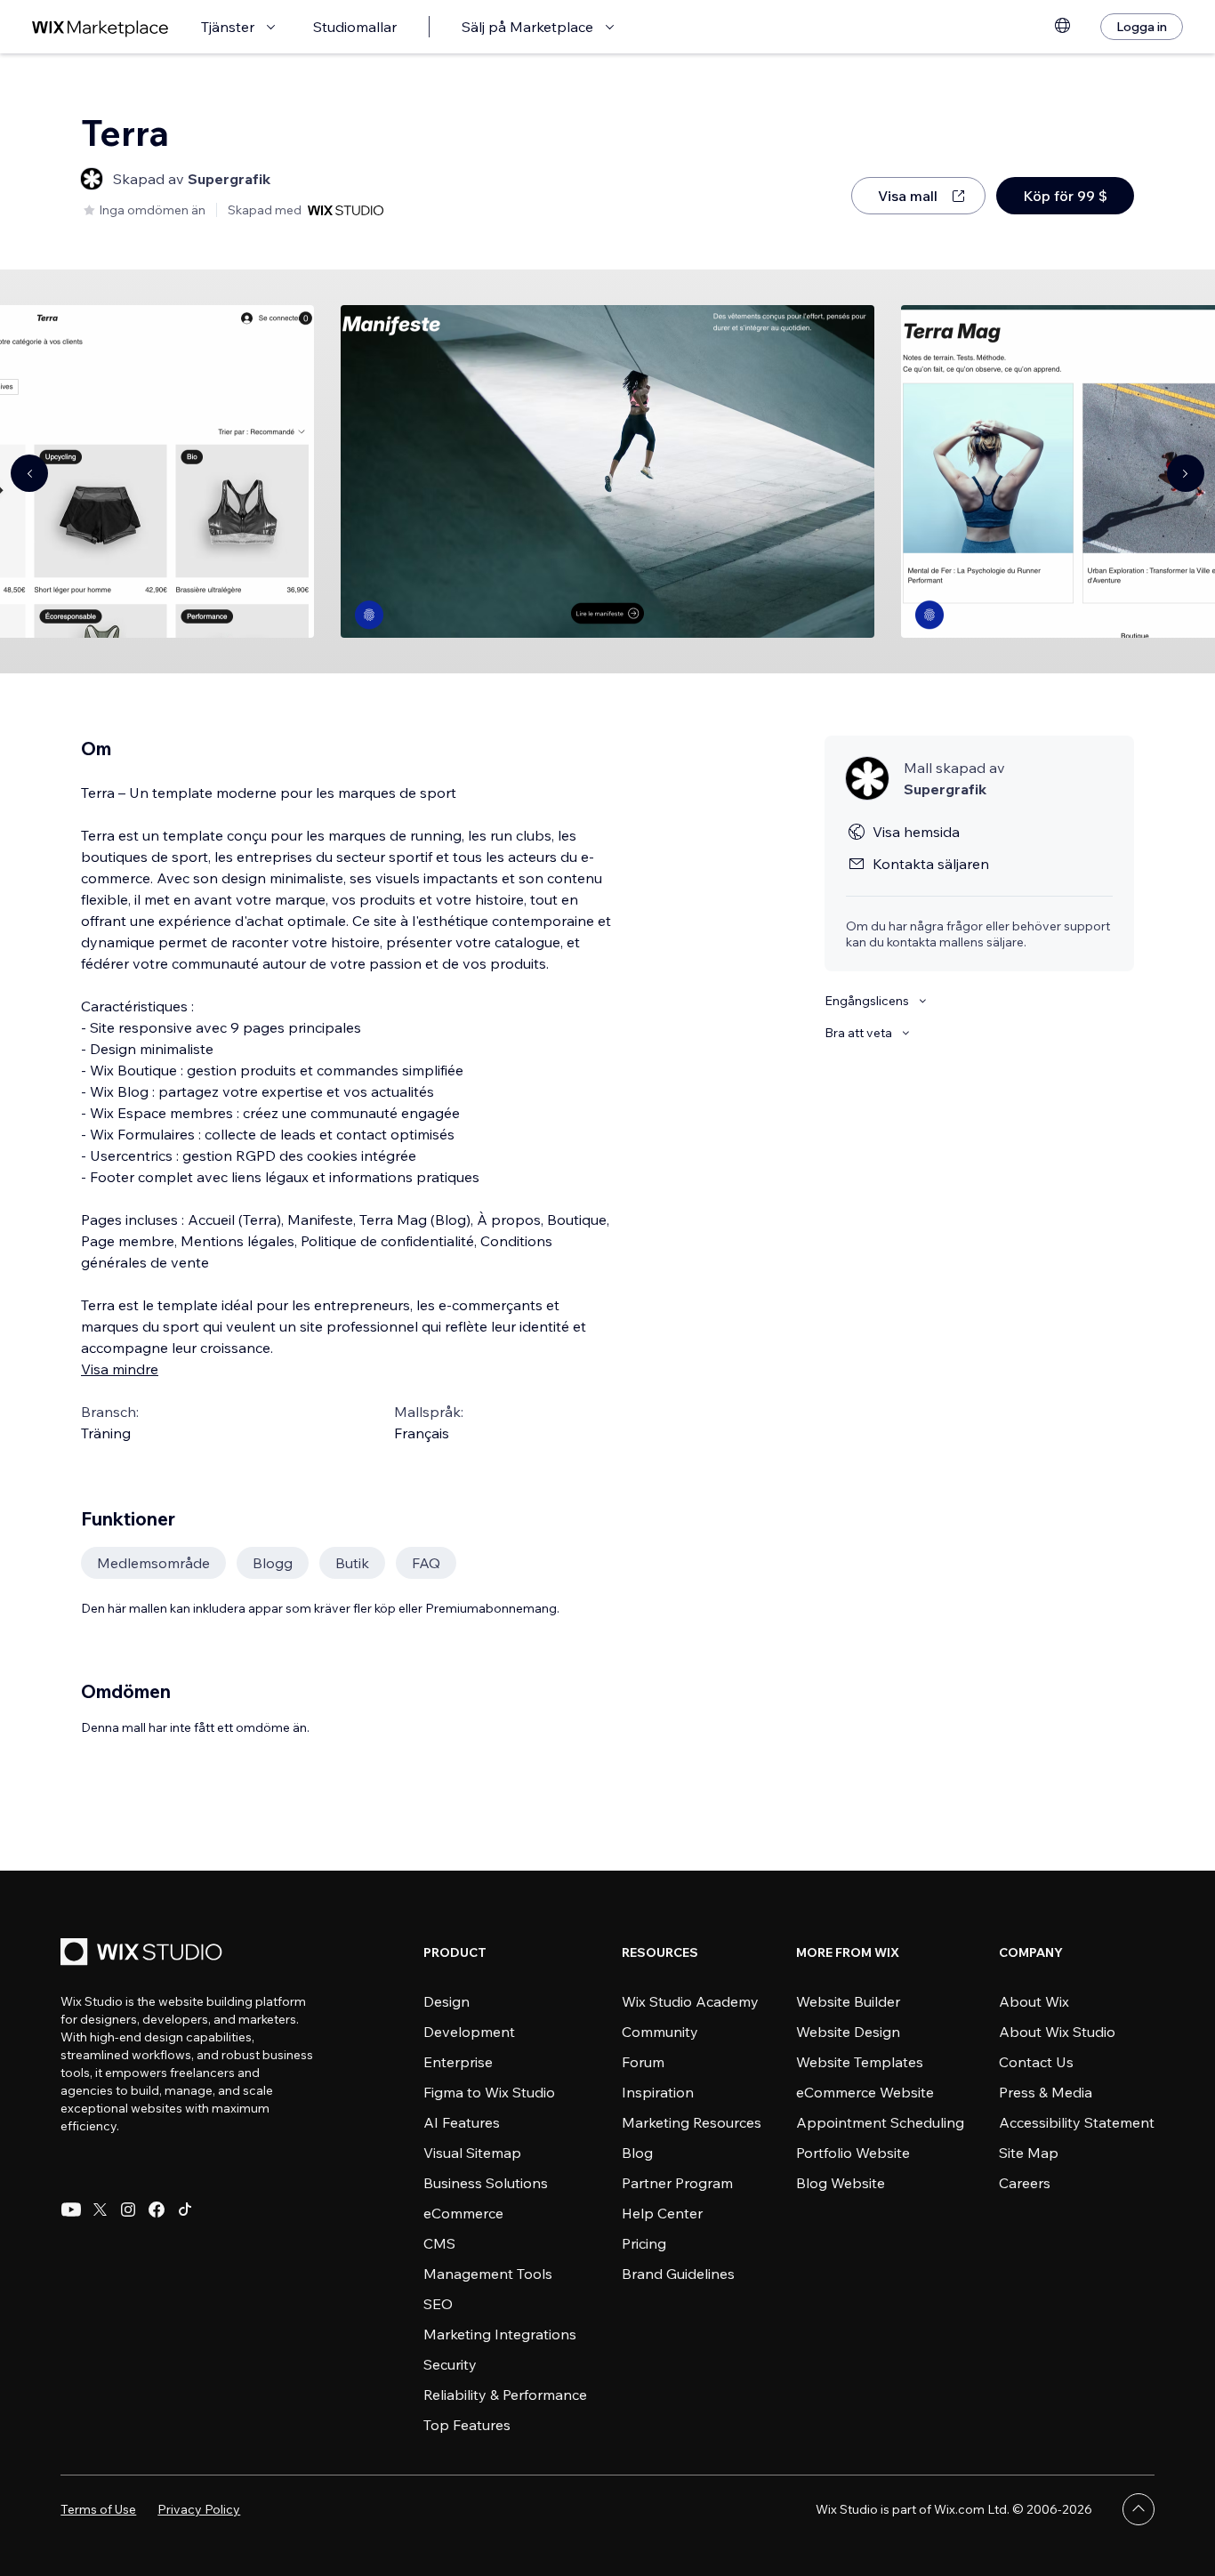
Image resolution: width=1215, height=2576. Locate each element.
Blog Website (841, 2183)
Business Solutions (486, 2183)
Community (660, 2032)
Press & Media (1046, 2092)
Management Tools (488, 2274)
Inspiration (658, 2092)
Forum (643, 2062)
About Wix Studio (1057, 2032)
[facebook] (157, 2210)
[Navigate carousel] (29, 473)
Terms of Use (98, 2509)
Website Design (848, 2032)
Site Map (1029, 2153)
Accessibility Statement (1077, 2122)
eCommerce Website (865, 2092)
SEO (438, 2304)
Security (450, 2364)
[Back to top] (1139, 2509)
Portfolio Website (853, 2153)
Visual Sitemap (472, 2153)
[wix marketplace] (101, 27)
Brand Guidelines (678, 2274)
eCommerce (463, 2213)
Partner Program (677, 2183)
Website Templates (860, 2062)
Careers (1025, 2183)
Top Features (467, 2425)
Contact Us (1036, 2062)
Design (447, 2001)
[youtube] (71, 2210)
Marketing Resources (692, 2122)
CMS (439, 2243)
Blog (637, 2153)
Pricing (644, 2243)
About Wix (1034, 2001)
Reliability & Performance (505, 2395)
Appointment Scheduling (880, 2122)
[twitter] (100, 2210)
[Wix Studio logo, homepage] (144, 1954)
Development (469, 2032)
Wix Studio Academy (690, 2001)
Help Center (662, 2213)
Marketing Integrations (500, 2334)
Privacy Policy (199, 2509)
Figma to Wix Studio (489, 2092)
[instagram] (128, 2210)
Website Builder (848, 2001)
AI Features (462, 2122)
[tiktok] (185, 2210)
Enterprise (458, 2062)
